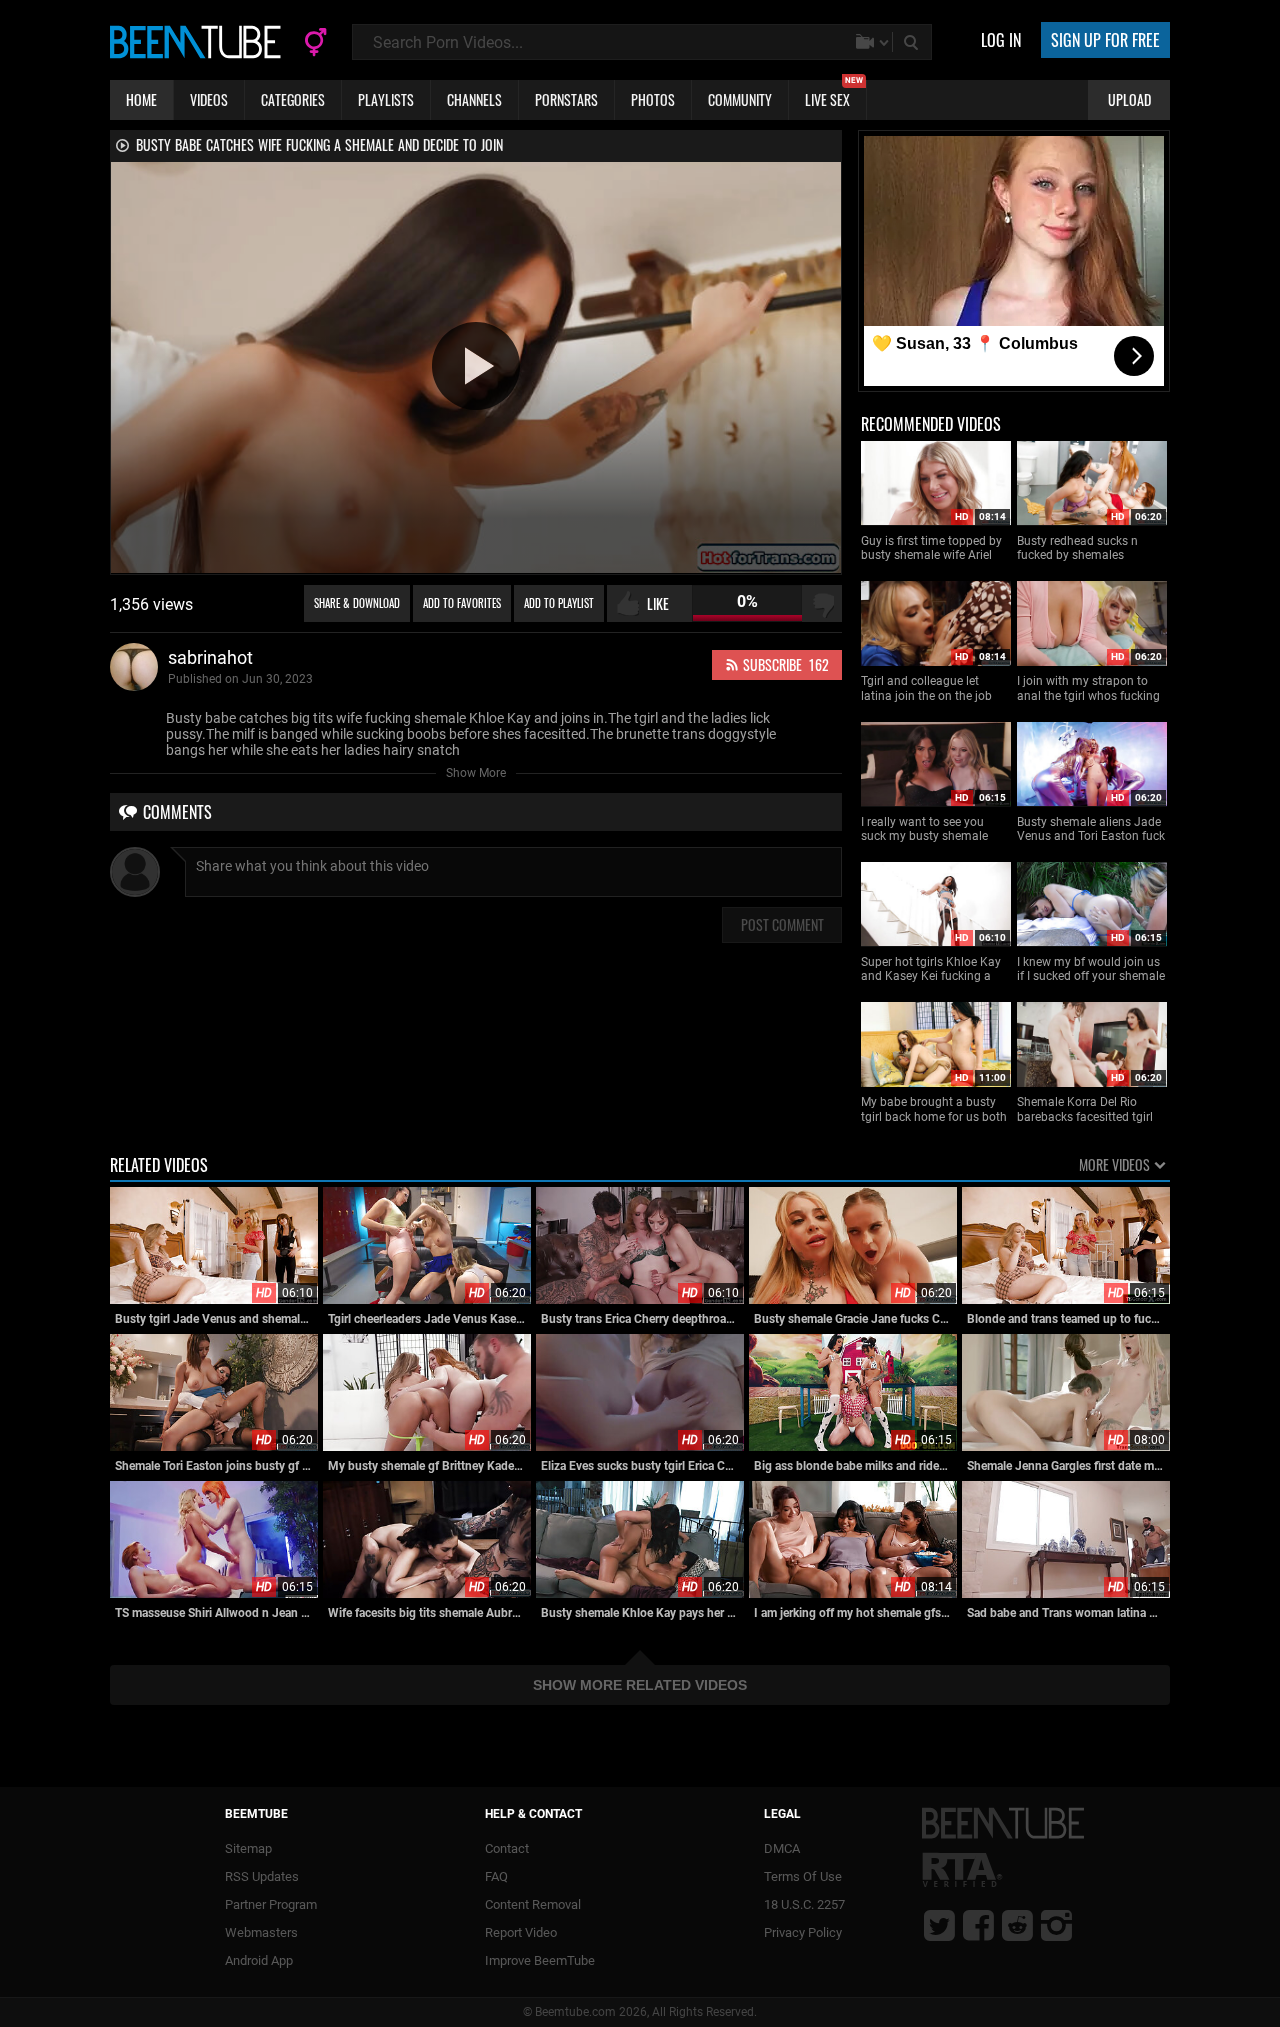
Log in (1001, 40)
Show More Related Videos (640, 1685)
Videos (209, 99)
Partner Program (271, 1904)
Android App (259, 1960)
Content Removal (533, 1904)
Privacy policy (803, 1932)
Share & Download (357, 603)
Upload (1129, 99)
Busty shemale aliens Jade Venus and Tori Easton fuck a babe (1091, 829)
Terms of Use (803, 1876)
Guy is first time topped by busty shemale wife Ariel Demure (931, 548)
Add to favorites (462, 603)
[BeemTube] (200, 41)
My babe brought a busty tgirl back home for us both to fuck (934, 1109)
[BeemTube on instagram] (1056, 1925)
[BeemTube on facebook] (978, 1925)
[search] (913, 42)
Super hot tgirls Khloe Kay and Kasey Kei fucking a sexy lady (931, 969)
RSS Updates (262, 1876)
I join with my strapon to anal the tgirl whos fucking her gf (1088, 688)
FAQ (496, 1876)
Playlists (386, 99)
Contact (507, 1848)
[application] (476, 367)
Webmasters (261, 1932)
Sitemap (248, 1848)
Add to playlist (559, 603)
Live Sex (834, 95)
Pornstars (566, 99)
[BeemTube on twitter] (939, 1925)
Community (740, 99)
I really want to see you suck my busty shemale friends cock (924, 829)
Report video (521, 1932)
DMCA (782, 1848)
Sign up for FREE (1105, 40)
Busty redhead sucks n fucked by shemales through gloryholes (1077, 548)
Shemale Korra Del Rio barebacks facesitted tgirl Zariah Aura (1085, 1109)
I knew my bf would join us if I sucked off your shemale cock (1091, 969)
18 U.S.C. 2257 (804, 1904)
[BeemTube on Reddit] (1017, 1925)
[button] (476, 366)
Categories (293, 99)
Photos (653, 99)
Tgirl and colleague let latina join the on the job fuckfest (926, 688)
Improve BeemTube (540, 1960)
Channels (474, 99)
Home (141, 99)
